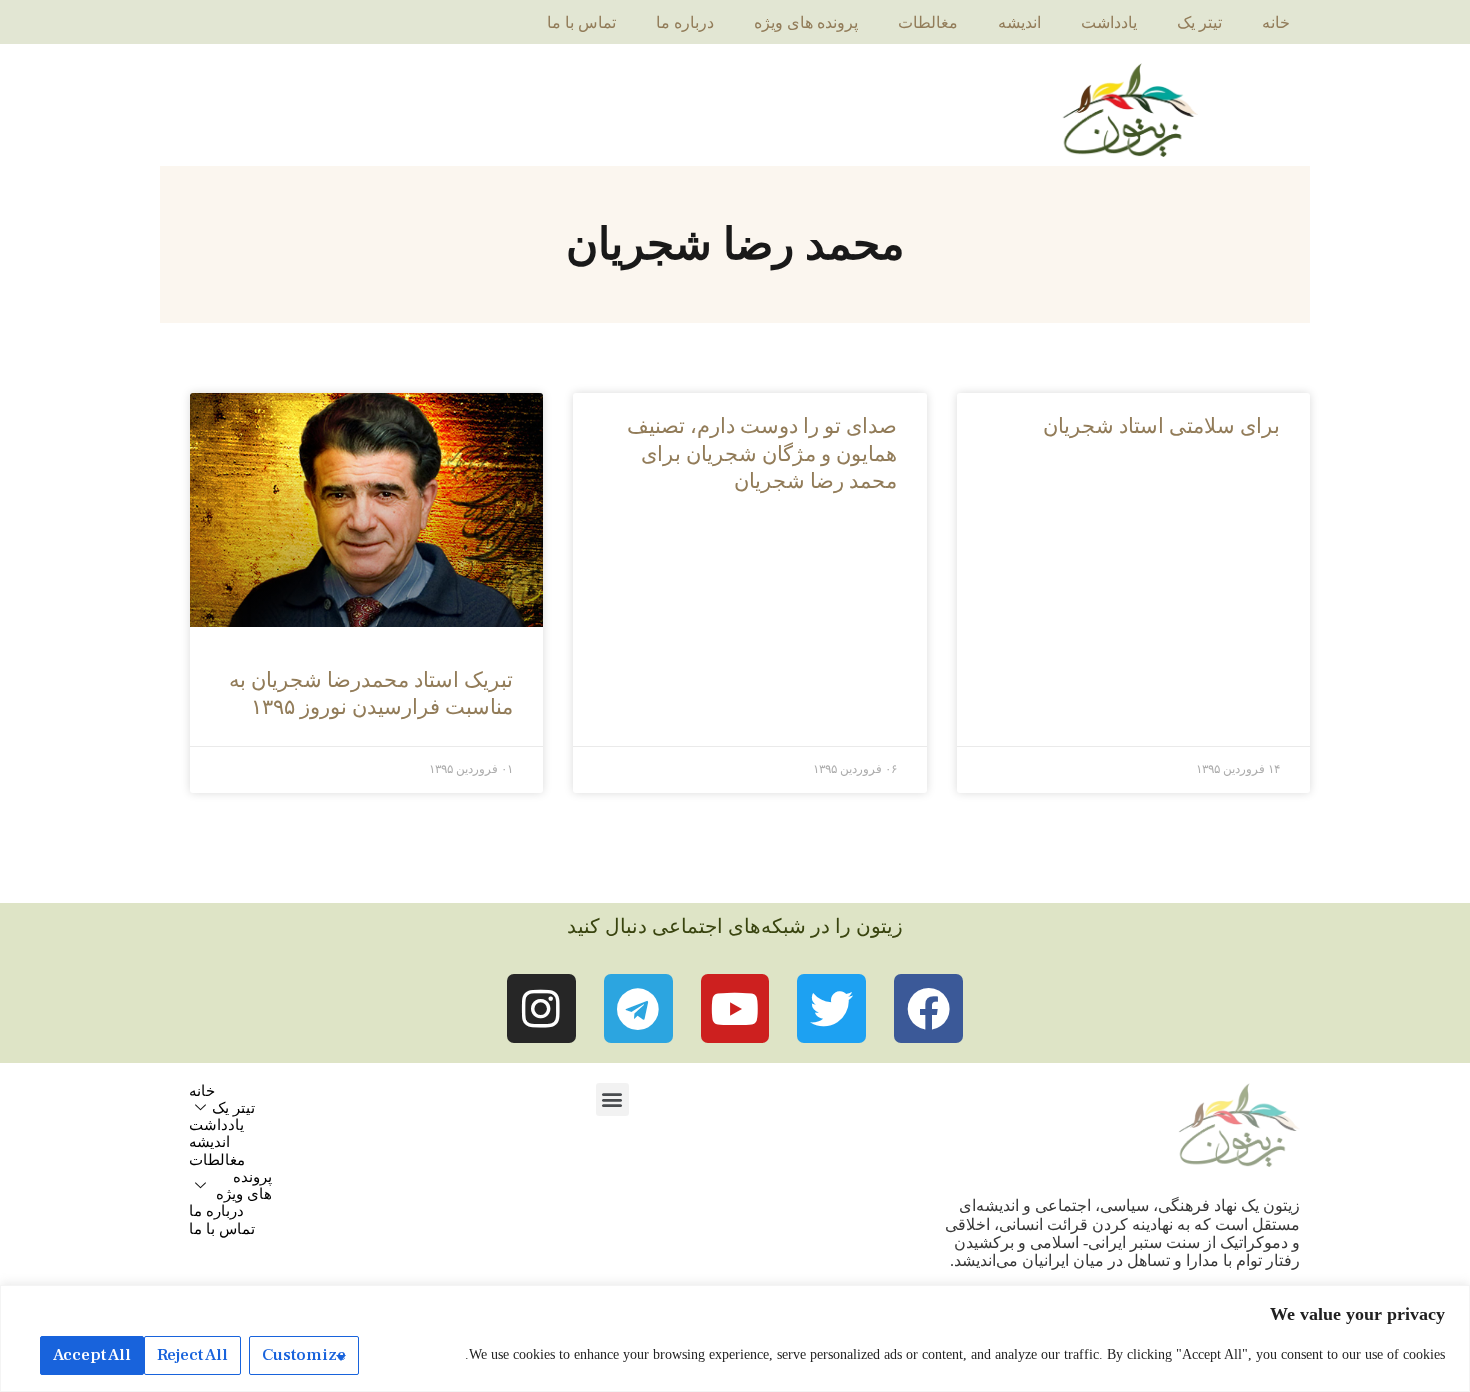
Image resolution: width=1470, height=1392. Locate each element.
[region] (735, 1338)
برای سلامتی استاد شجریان (1161, 426)
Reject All (192, 1355)
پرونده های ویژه (806, 22)
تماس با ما (581, 22)
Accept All (92, 1355)
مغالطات (928, 22)
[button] (612, 1099)
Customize (304, 1355)
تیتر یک (1199, 22)
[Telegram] (638, 1008)
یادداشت (1109, 22)
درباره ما (685, 22)
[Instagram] (541, 1008)
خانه (1276, 22)
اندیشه (1019, 22)
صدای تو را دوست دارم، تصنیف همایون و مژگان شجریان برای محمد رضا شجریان (762, 453)
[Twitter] (831, 1008)
